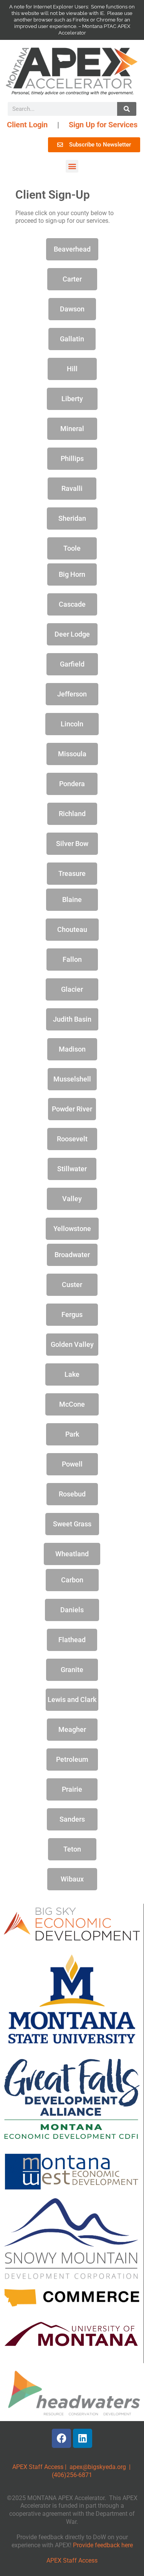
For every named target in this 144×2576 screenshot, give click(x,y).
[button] (72, 166)
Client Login (27, 125)
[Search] (127, 109)
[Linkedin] (83, 2438)
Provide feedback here (103, 2545)
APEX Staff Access (38, 2467)
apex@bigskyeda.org (98, 2467)
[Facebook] (61, 2438)
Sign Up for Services (103, 125)
